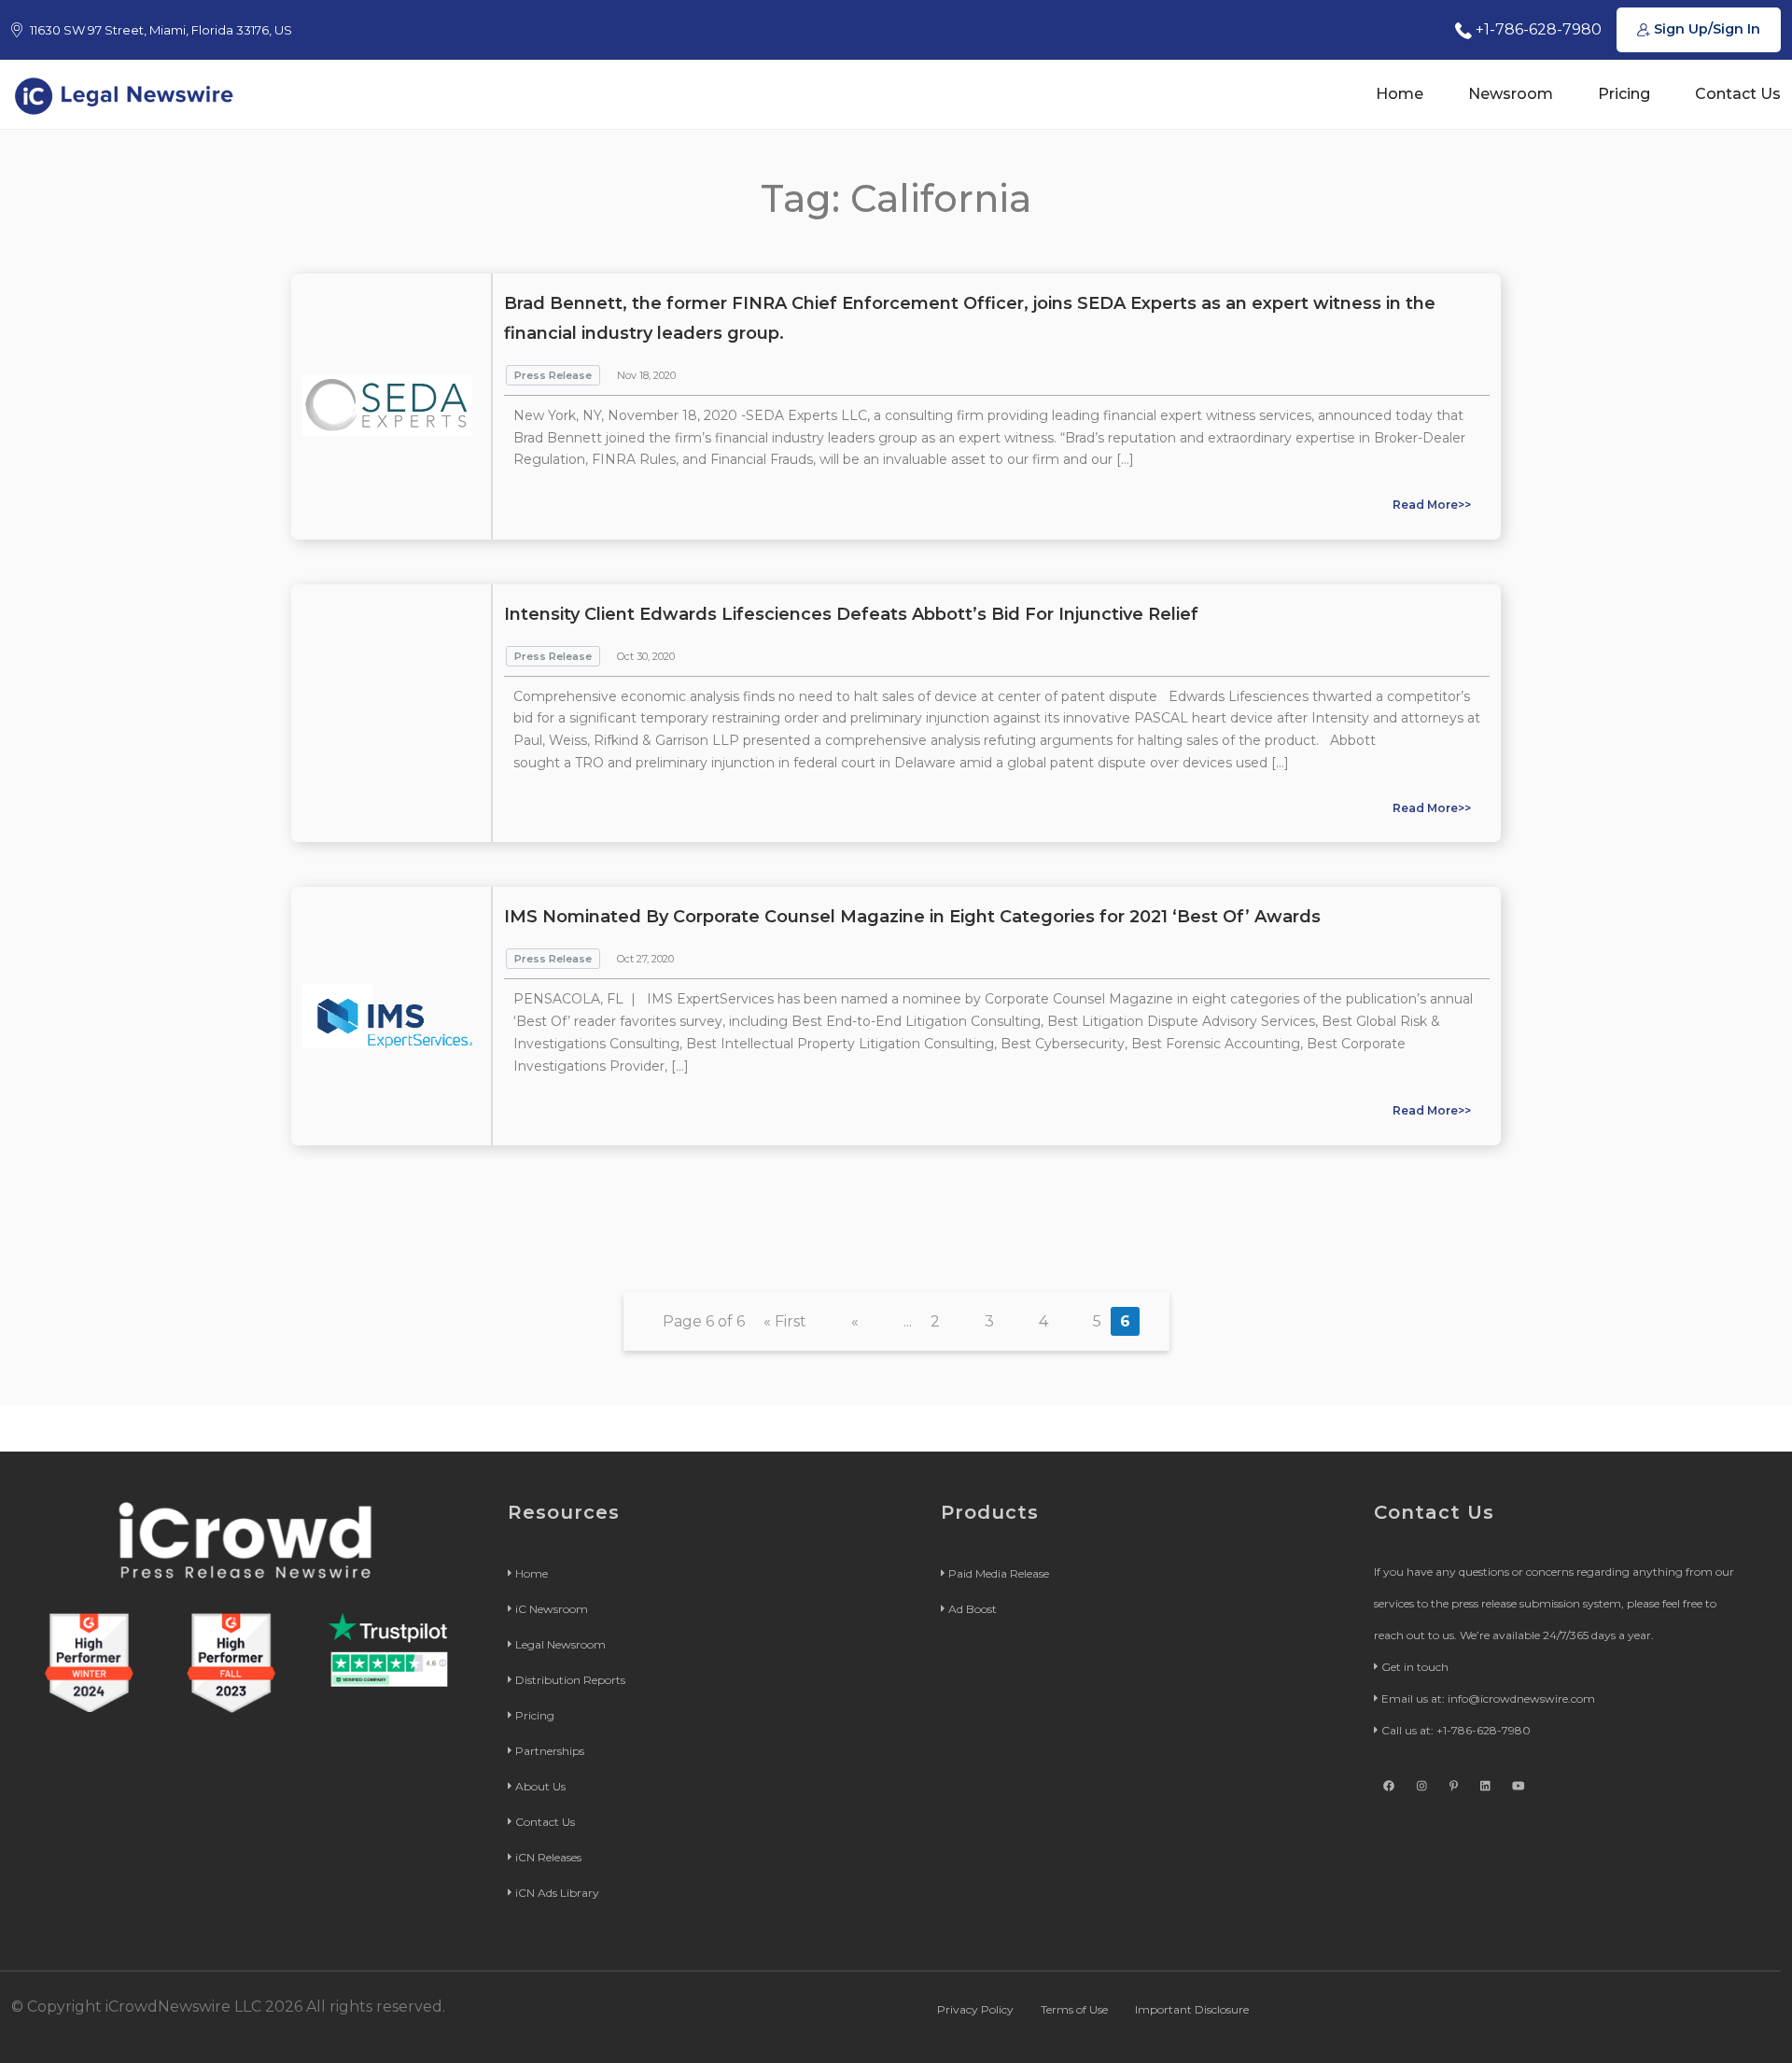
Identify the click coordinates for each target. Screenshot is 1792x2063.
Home (1400, 94)
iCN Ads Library (557, 1893)
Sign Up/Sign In (1705, 29)
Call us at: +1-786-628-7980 (1456, 1730)
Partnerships (550, 1751)
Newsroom (1511, 94)
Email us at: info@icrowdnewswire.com (1488, 1698)
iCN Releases (548, 1857)
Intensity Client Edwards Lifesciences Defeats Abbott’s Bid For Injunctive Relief (851, 614)
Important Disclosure (1192, 2009)
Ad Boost (973, 1609)
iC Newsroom (552, 1609)
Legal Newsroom (560, 1644)
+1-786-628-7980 (1537, 29)
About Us (540, 1786)
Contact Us (1738, 94)
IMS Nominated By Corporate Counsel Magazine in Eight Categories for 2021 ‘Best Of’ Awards (912, 917)
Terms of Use (1074, 2009)
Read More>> (1432, 505)
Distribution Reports (570, 1680)
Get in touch (1415, 1667)
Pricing (1624, 94)
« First (785, 1321)
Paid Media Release (999, 1573)
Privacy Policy (975, 2009)
